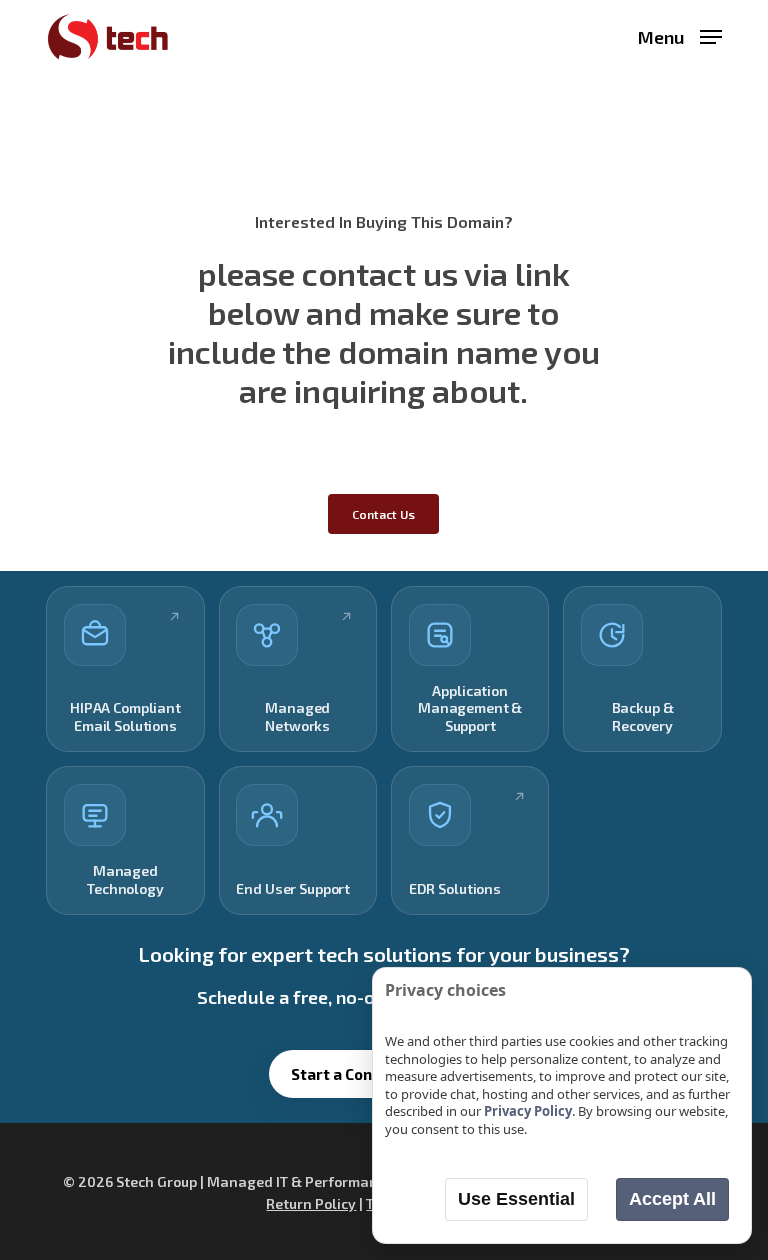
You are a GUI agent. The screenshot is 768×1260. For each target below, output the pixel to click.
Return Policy (311, 1203)
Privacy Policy (528, 1111)
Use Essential (516, 1199)
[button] (680, 34)
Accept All (672, 1199)
